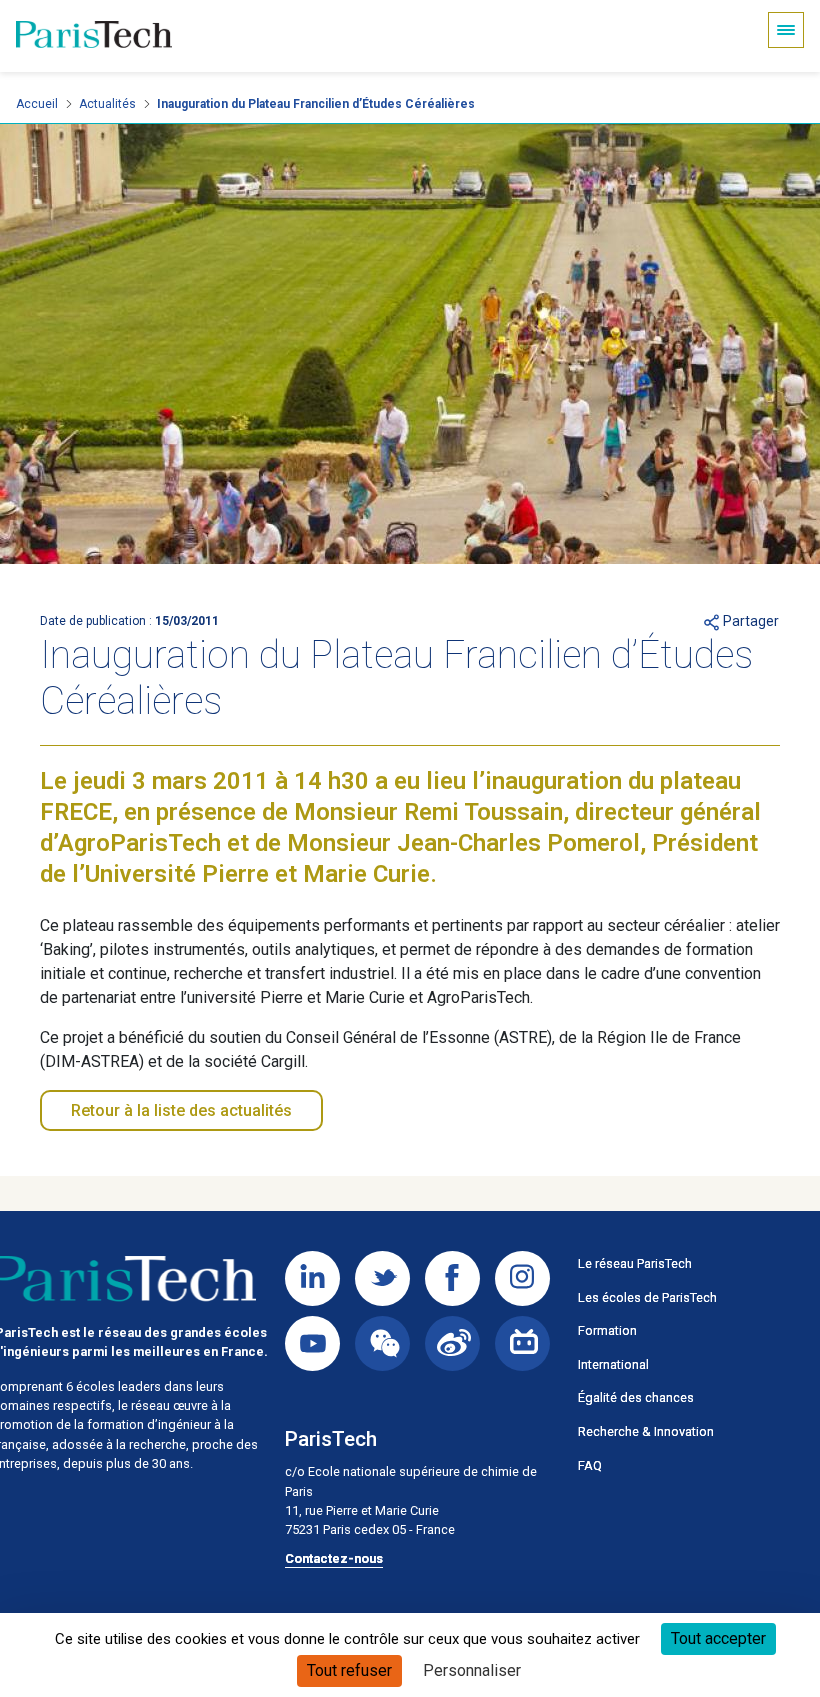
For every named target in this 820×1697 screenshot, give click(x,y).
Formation (607, 1330)
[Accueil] (94, 36)
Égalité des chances (636, 1397)
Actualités (107, 104)
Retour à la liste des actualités (181, 1110)
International (613, 1364)
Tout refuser (349, 1670)
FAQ (590, 1465)
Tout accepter (718, 1638)
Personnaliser (472, 1670)
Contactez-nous (334, 1558)
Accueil (37, 104)
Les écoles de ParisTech (647, 1297)
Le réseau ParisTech (635, 1263)
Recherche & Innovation (646, 1431)
